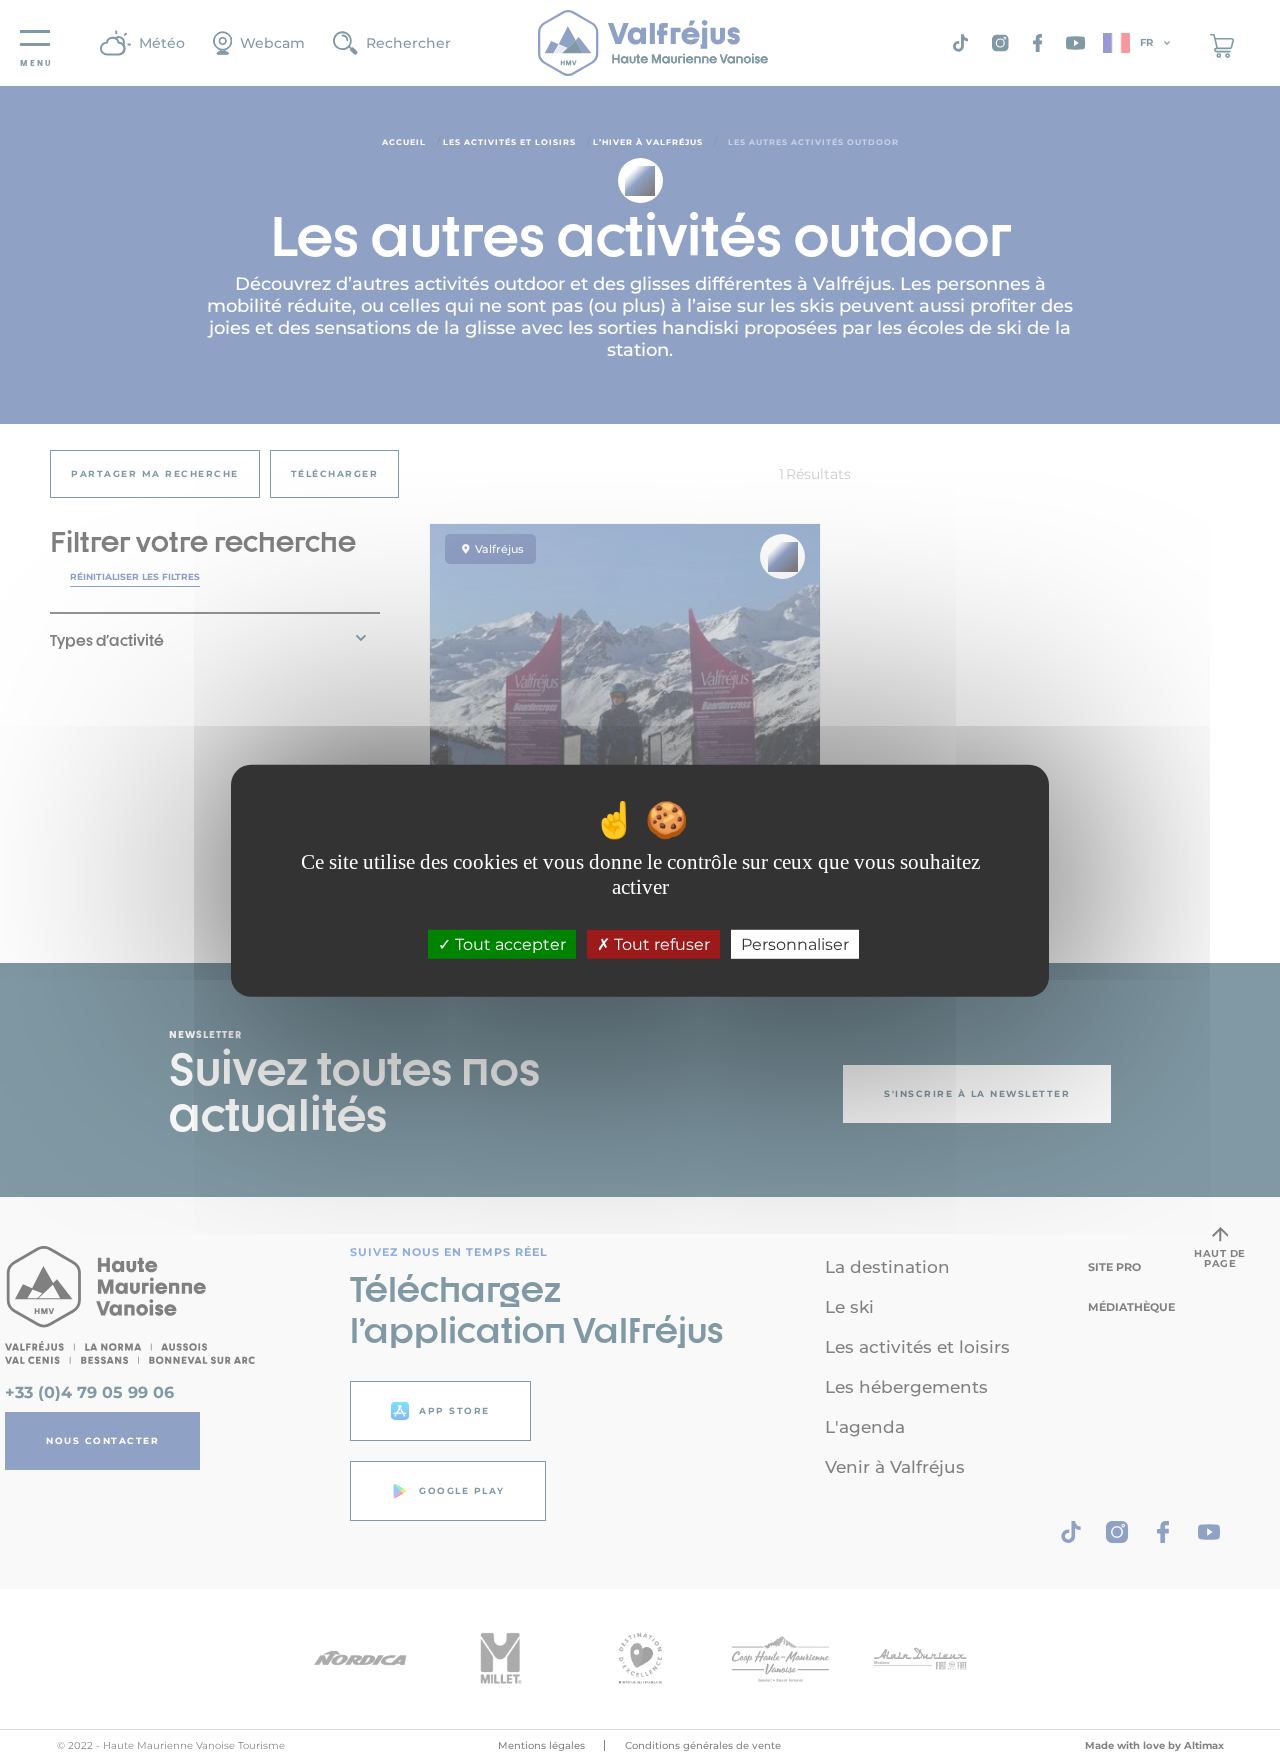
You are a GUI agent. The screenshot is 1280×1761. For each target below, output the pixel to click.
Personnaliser (795, 944)
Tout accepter (508, 944)
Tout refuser (660, 944)
